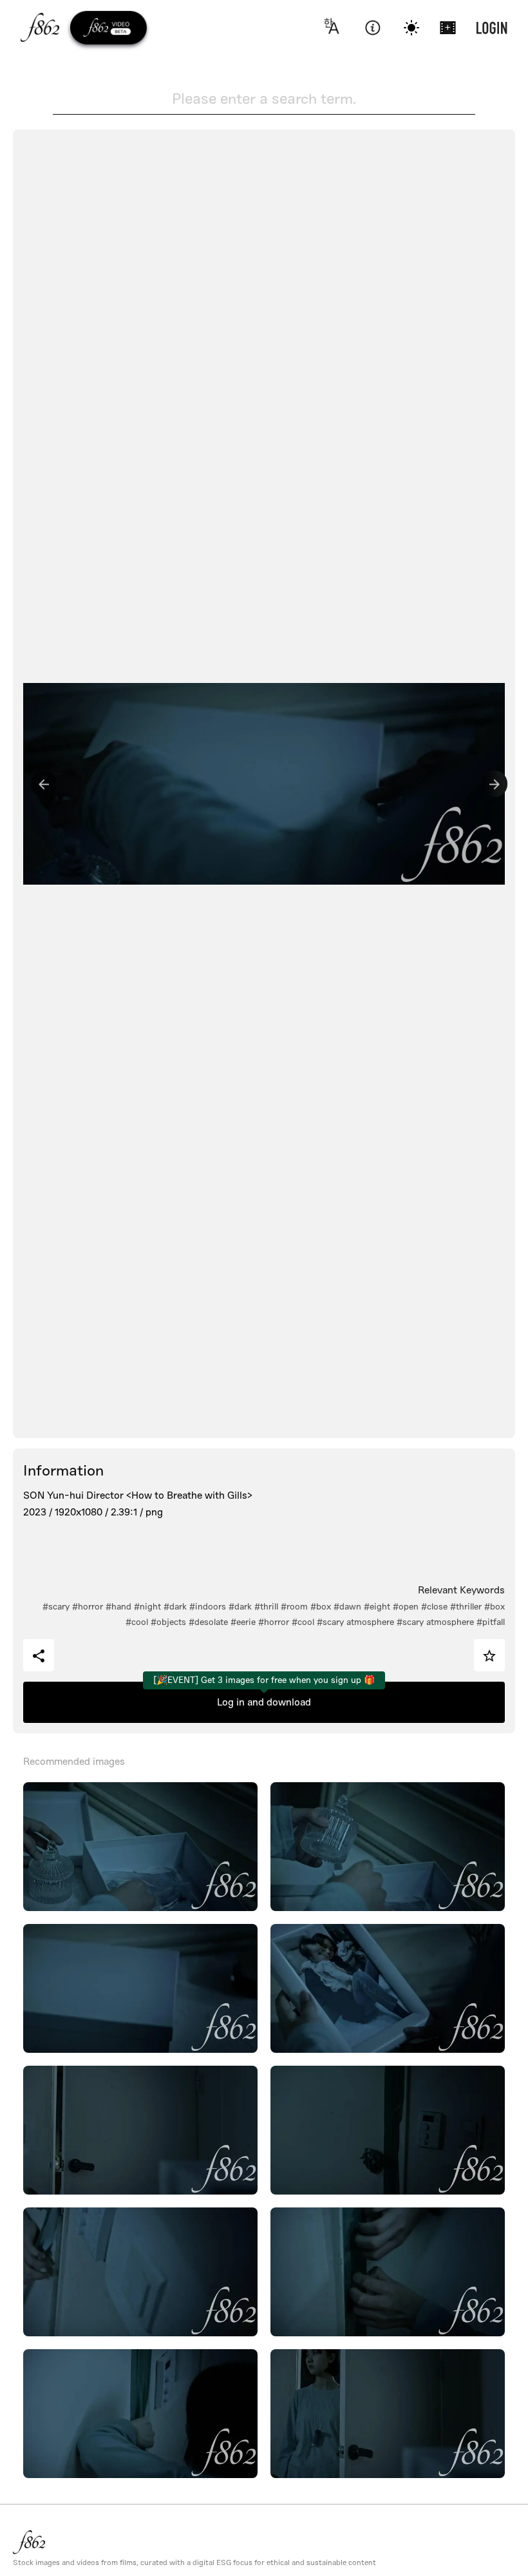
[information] (372, 28)
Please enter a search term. (264, 99)
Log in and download (264, 1702)
